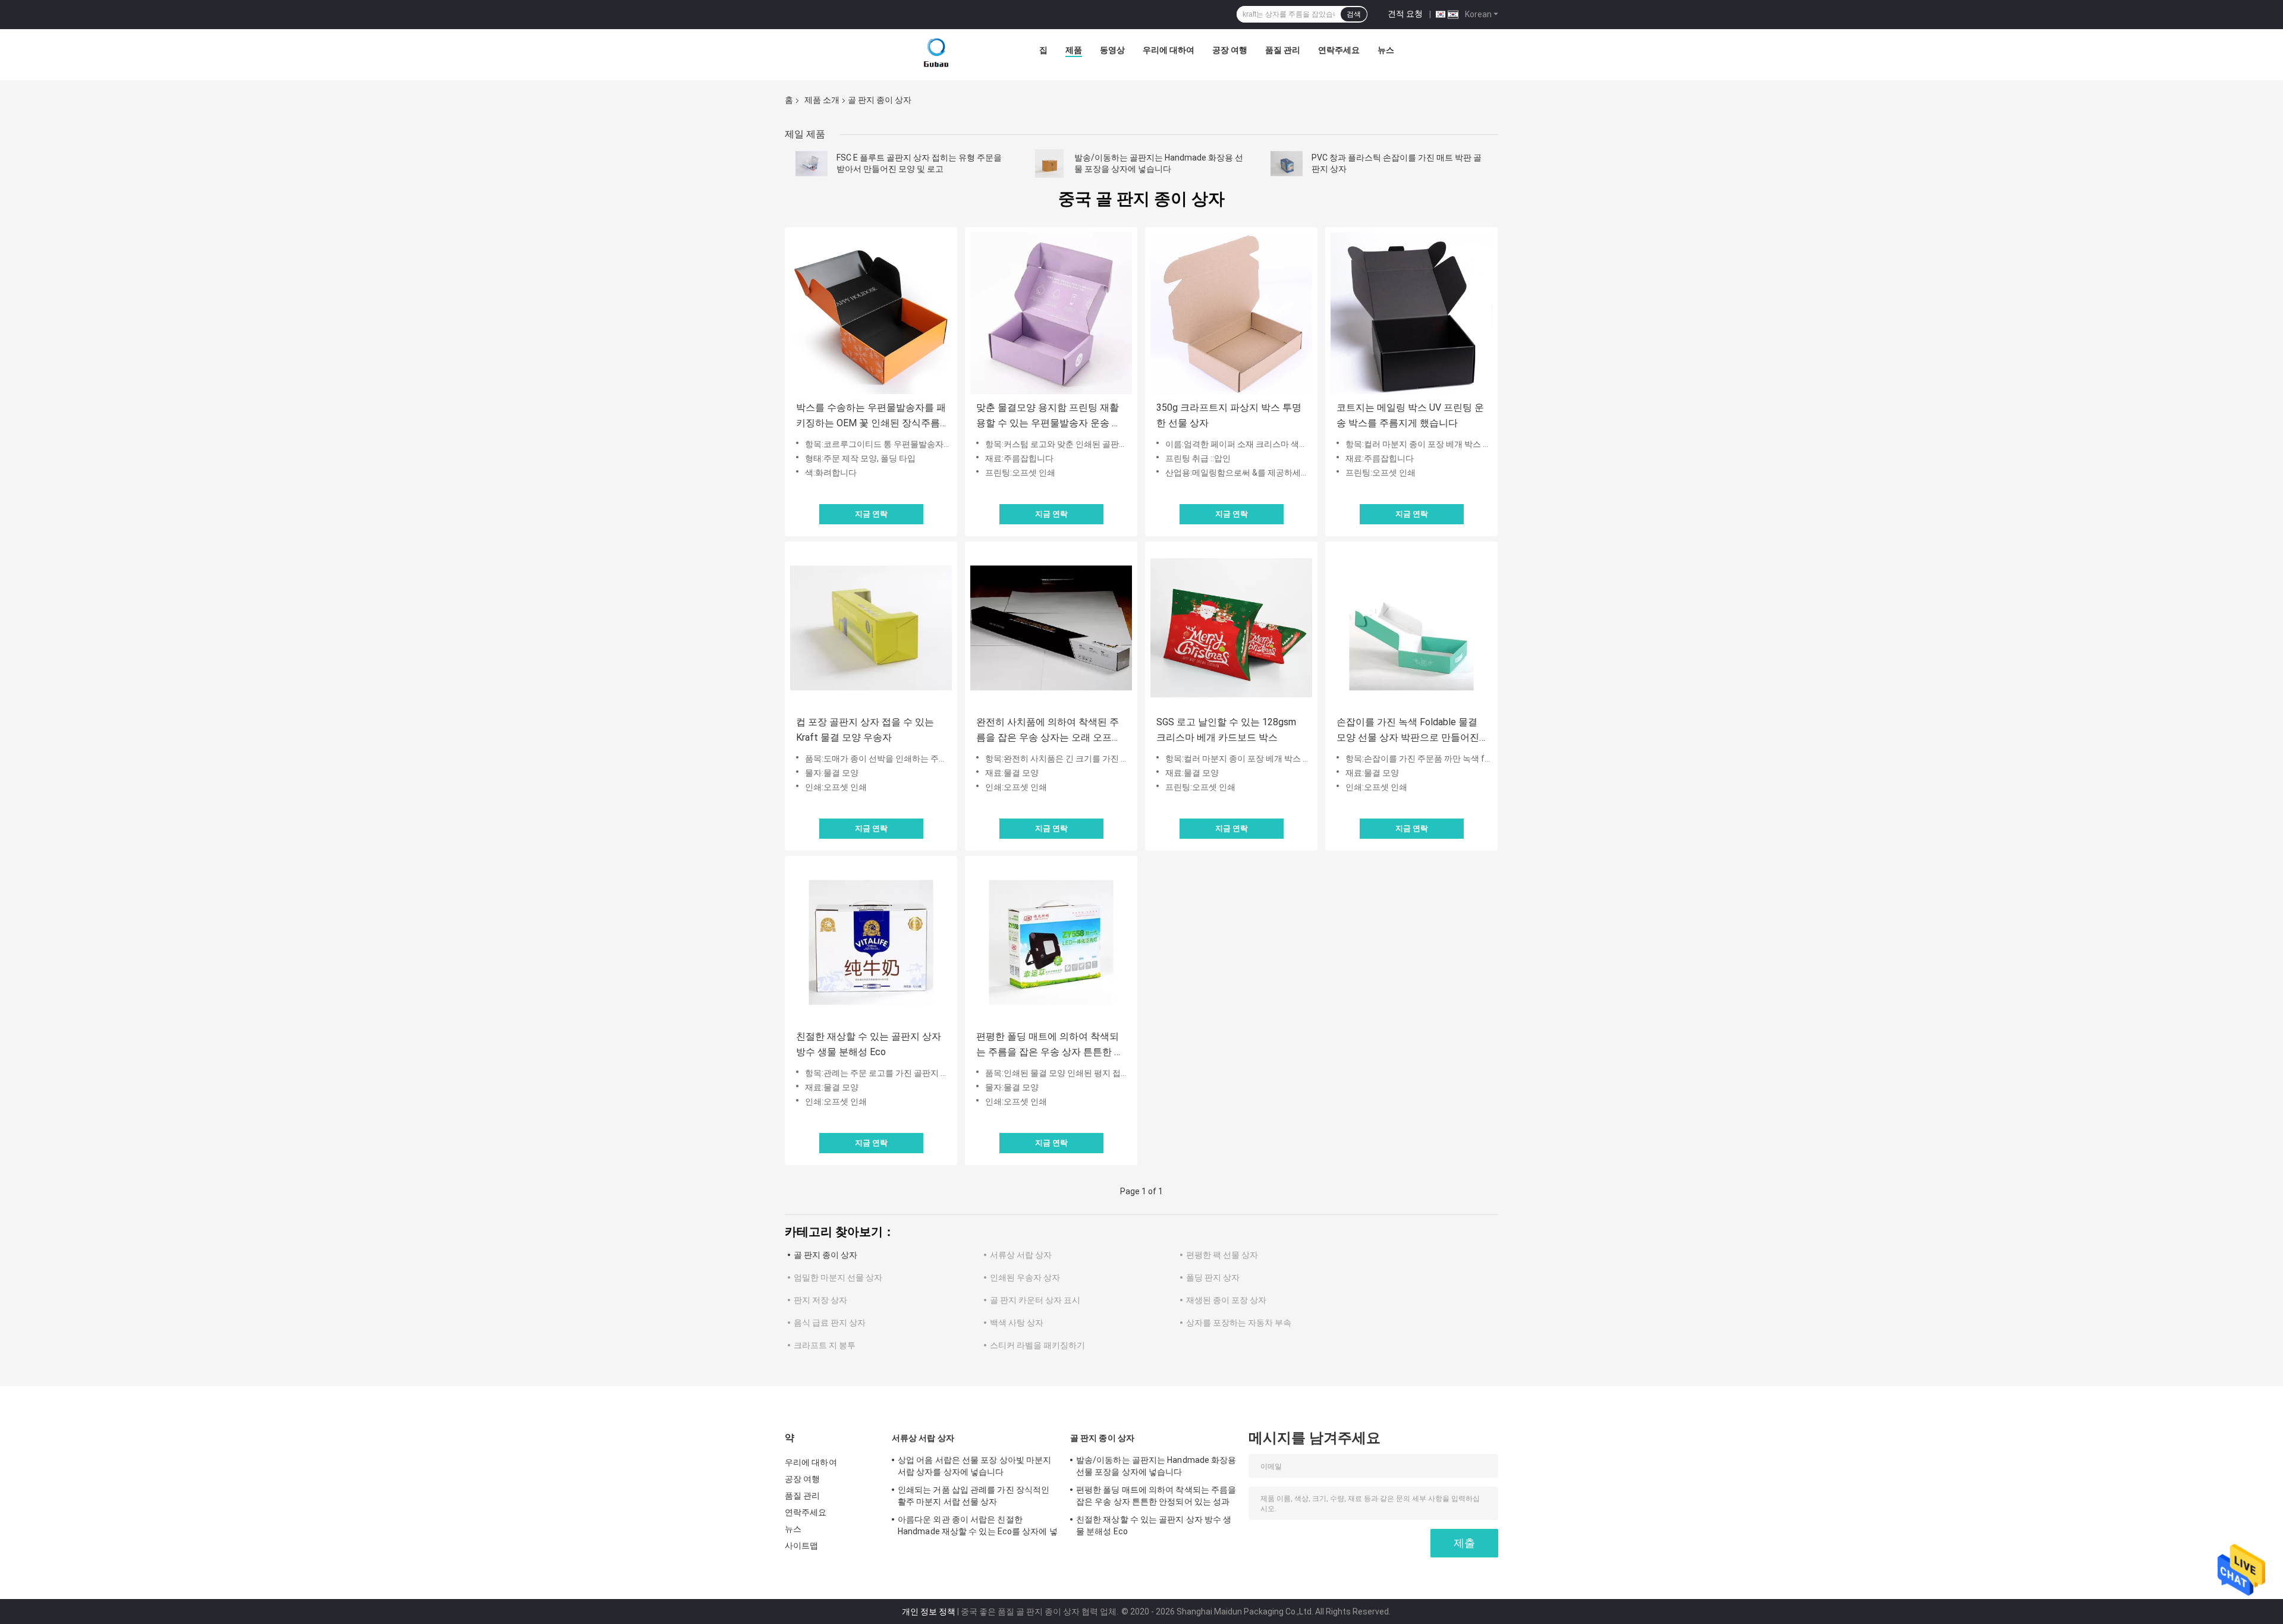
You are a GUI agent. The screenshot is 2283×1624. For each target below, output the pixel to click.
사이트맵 (801, 1546)
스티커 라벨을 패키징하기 (1037, 1345)
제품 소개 (822, 100)
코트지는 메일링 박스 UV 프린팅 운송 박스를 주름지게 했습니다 (1410, 415)
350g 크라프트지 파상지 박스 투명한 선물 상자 (1229, 415)
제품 (1074, 50)
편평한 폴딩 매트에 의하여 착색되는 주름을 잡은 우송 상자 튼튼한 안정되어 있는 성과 (1050, 1045)
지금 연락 (871, 514)
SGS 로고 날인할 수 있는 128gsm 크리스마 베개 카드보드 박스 (1226, 730)
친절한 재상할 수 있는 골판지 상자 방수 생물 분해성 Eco (869, 1044)
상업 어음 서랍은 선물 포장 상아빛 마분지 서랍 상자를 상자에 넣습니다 (974, 1466)
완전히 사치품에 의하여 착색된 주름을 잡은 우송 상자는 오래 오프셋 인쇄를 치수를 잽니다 (1049, 731)
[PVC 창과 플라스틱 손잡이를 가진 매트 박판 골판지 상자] (1287, 163)
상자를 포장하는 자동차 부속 (1239, 1323)
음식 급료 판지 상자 (830, 1323)
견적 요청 (1405, 14)
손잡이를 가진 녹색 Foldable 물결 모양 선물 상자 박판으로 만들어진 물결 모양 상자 (1408, 731)
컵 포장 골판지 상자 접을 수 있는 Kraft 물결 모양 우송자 (865, 730)
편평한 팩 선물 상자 (1222, 1255)
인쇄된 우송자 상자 (1025, 1277)
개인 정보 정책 (929, 1612)
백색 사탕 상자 (1017, 1323)
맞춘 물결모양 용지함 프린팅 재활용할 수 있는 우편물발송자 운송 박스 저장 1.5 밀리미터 (1049, 416)
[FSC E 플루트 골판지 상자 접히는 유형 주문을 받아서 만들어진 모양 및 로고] (812, 163)
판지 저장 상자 (820, 1300)
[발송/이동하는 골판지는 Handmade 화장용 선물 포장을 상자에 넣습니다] (1049, 163)
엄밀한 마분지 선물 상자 (838, 1277)
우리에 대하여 (1169, 50)
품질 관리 (1283, 50)
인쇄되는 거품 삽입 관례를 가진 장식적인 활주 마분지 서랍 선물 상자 (974, 1496)
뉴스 (1386, 50)
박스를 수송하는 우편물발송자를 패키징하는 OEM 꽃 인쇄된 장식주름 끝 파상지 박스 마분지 (871, 416)
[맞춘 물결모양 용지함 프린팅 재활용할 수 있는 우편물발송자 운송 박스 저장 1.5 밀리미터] (1051, 313)
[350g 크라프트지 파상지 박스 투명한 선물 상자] (1231, 313)
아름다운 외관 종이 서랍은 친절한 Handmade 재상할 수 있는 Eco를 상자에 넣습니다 (978, 1527)
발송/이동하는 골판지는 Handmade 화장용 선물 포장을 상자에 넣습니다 (1156, 1466)
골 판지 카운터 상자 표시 (1035, 1300)
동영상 (1112, 50)
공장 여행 (1230, 50)
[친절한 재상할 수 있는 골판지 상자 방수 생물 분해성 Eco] (871, 942)
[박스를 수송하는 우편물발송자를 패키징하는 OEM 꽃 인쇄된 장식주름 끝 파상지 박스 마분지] (871, 313)
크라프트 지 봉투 (825, 1345)
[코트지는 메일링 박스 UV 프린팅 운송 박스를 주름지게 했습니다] (1411, 313)
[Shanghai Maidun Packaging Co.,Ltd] (936, 53)
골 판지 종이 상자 (826, 1255)
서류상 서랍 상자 (1021, 1255)
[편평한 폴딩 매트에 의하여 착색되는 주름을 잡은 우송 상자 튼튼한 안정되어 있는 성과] (1051, 942)
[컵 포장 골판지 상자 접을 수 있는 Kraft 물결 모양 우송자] (871, 628)
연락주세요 (1339, 50)
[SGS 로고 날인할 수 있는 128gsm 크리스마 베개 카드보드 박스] (1231, 628)
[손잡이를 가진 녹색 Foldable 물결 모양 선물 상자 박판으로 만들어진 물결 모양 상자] (1411, 628)
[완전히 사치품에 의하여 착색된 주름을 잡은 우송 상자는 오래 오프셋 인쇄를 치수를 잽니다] (1051, 628)
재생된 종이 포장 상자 (1226, 1300)
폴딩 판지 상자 (1213, 1277)
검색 (1354, 14)
